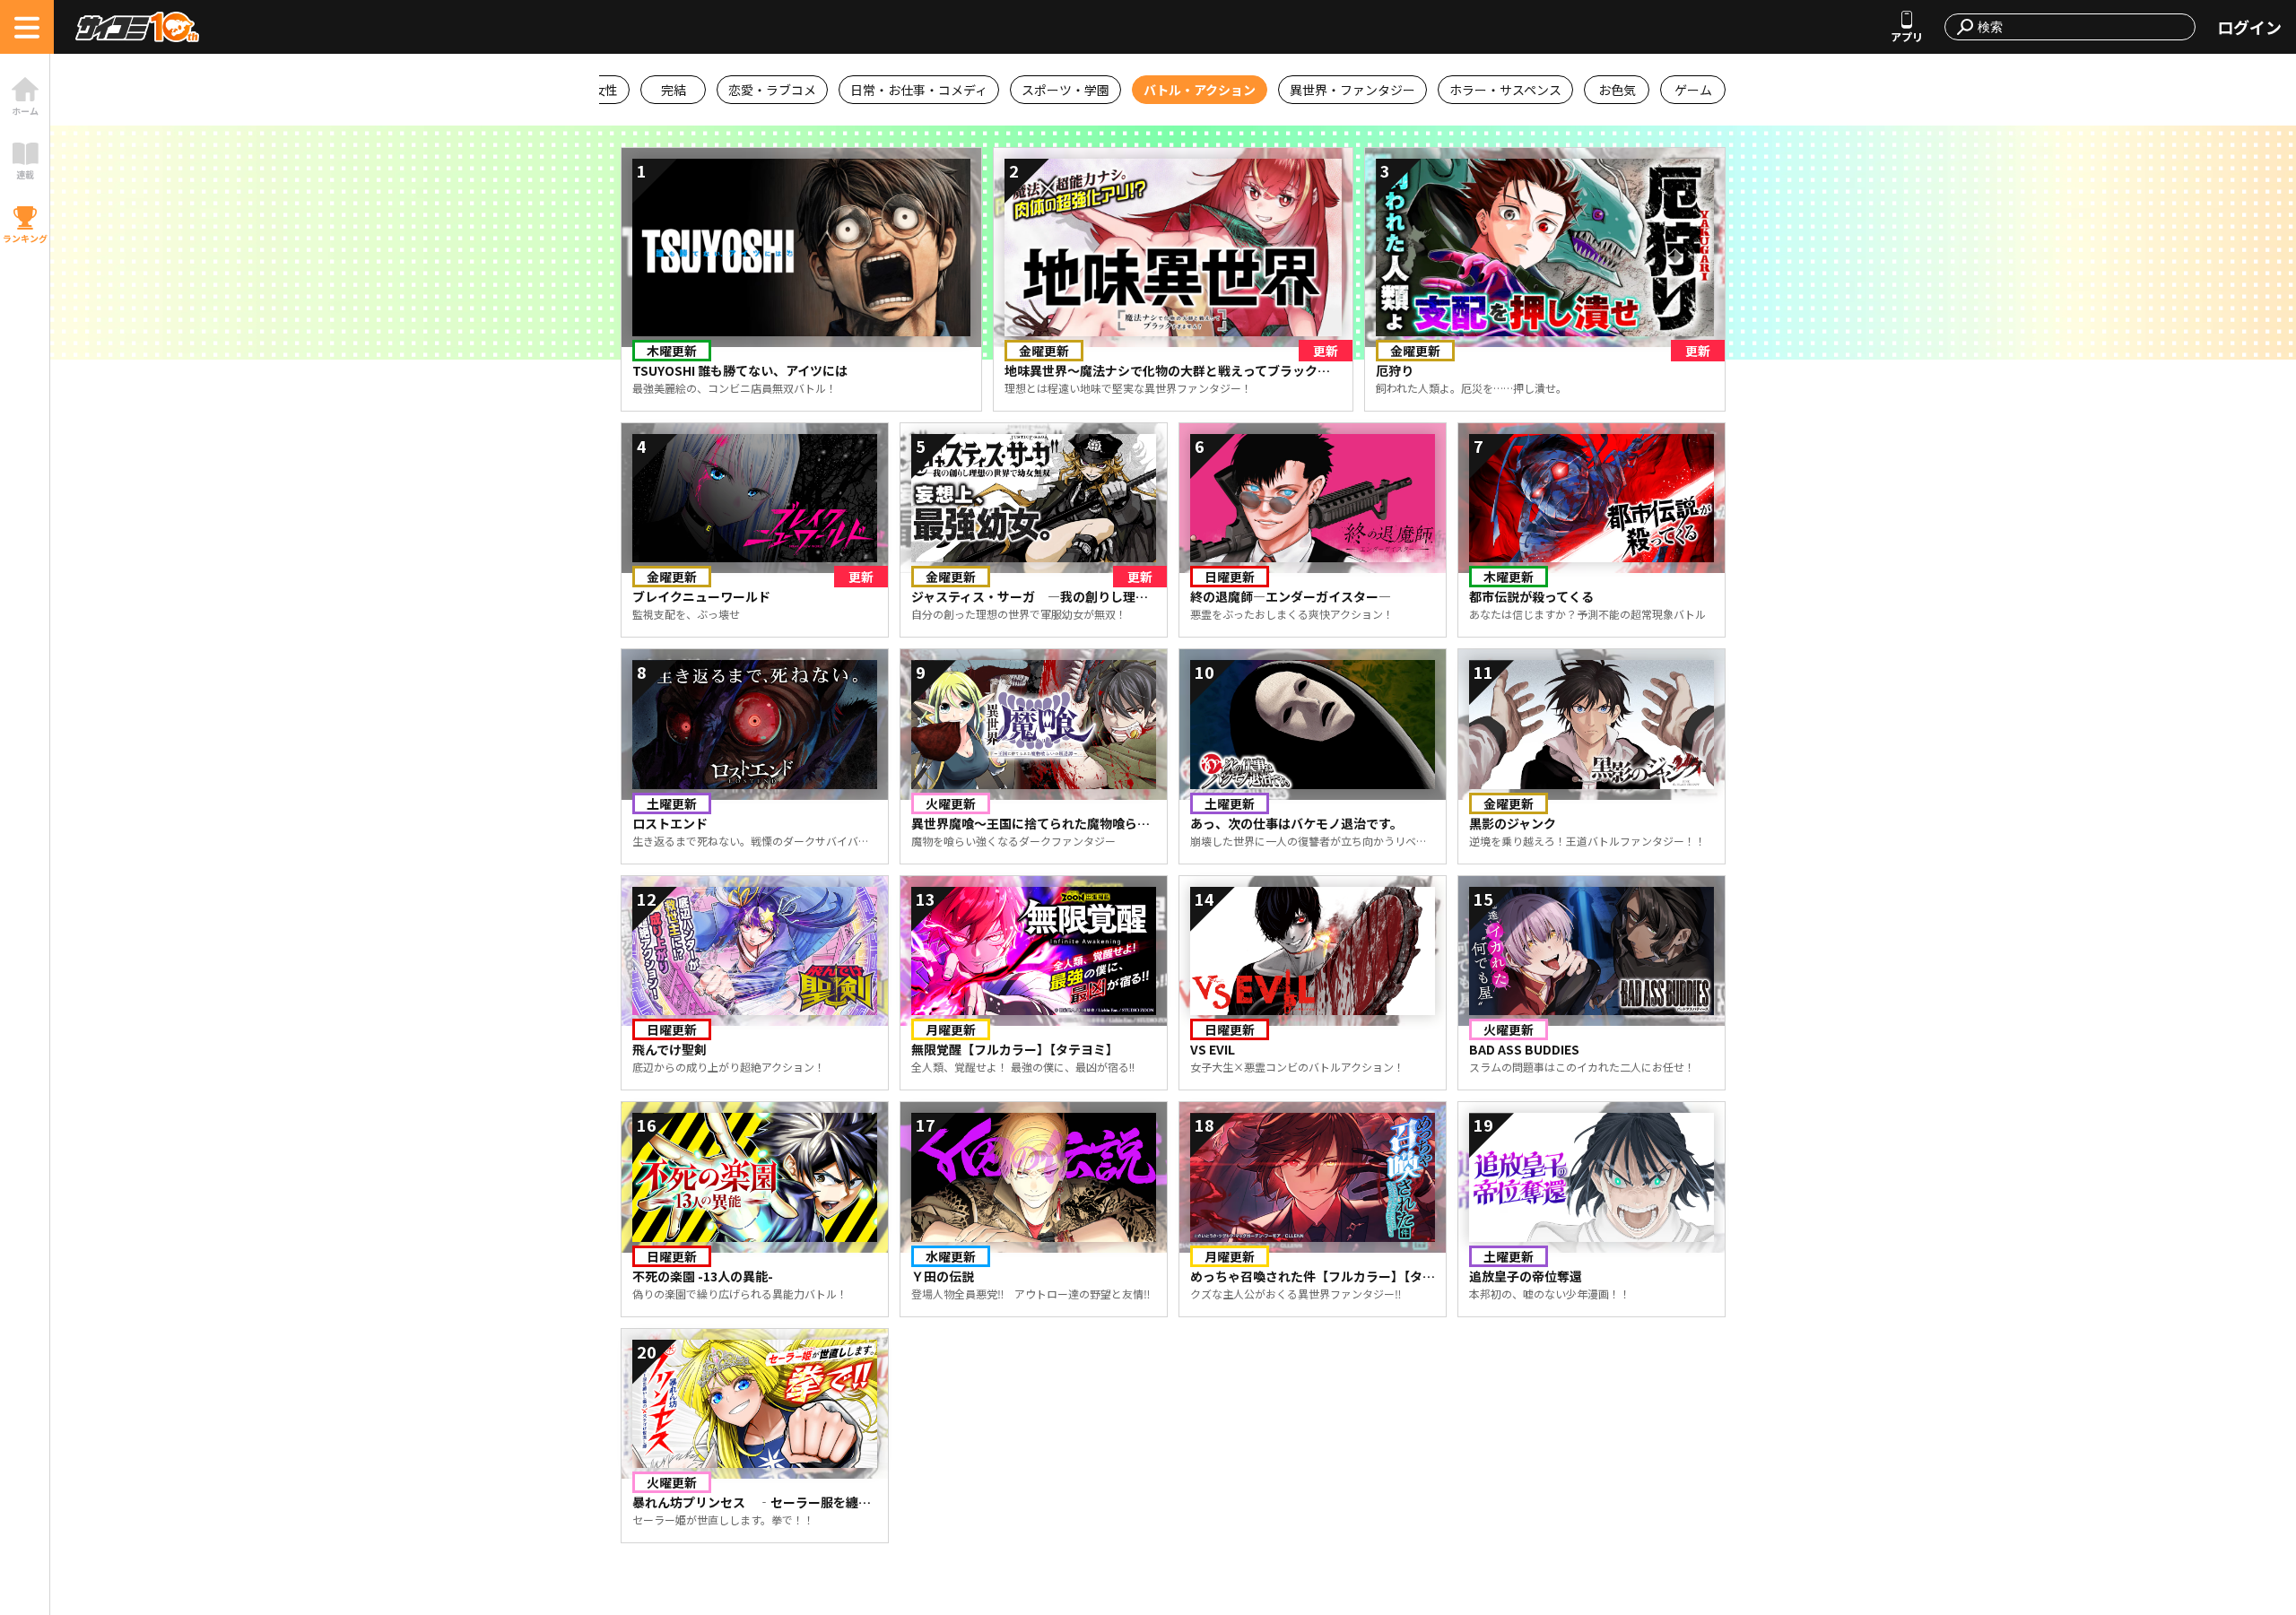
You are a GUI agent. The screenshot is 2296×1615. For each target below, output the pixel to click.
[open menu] (27, 27)
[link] (25, 96)
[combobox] (2081, 27)
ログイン (2249, 27)
